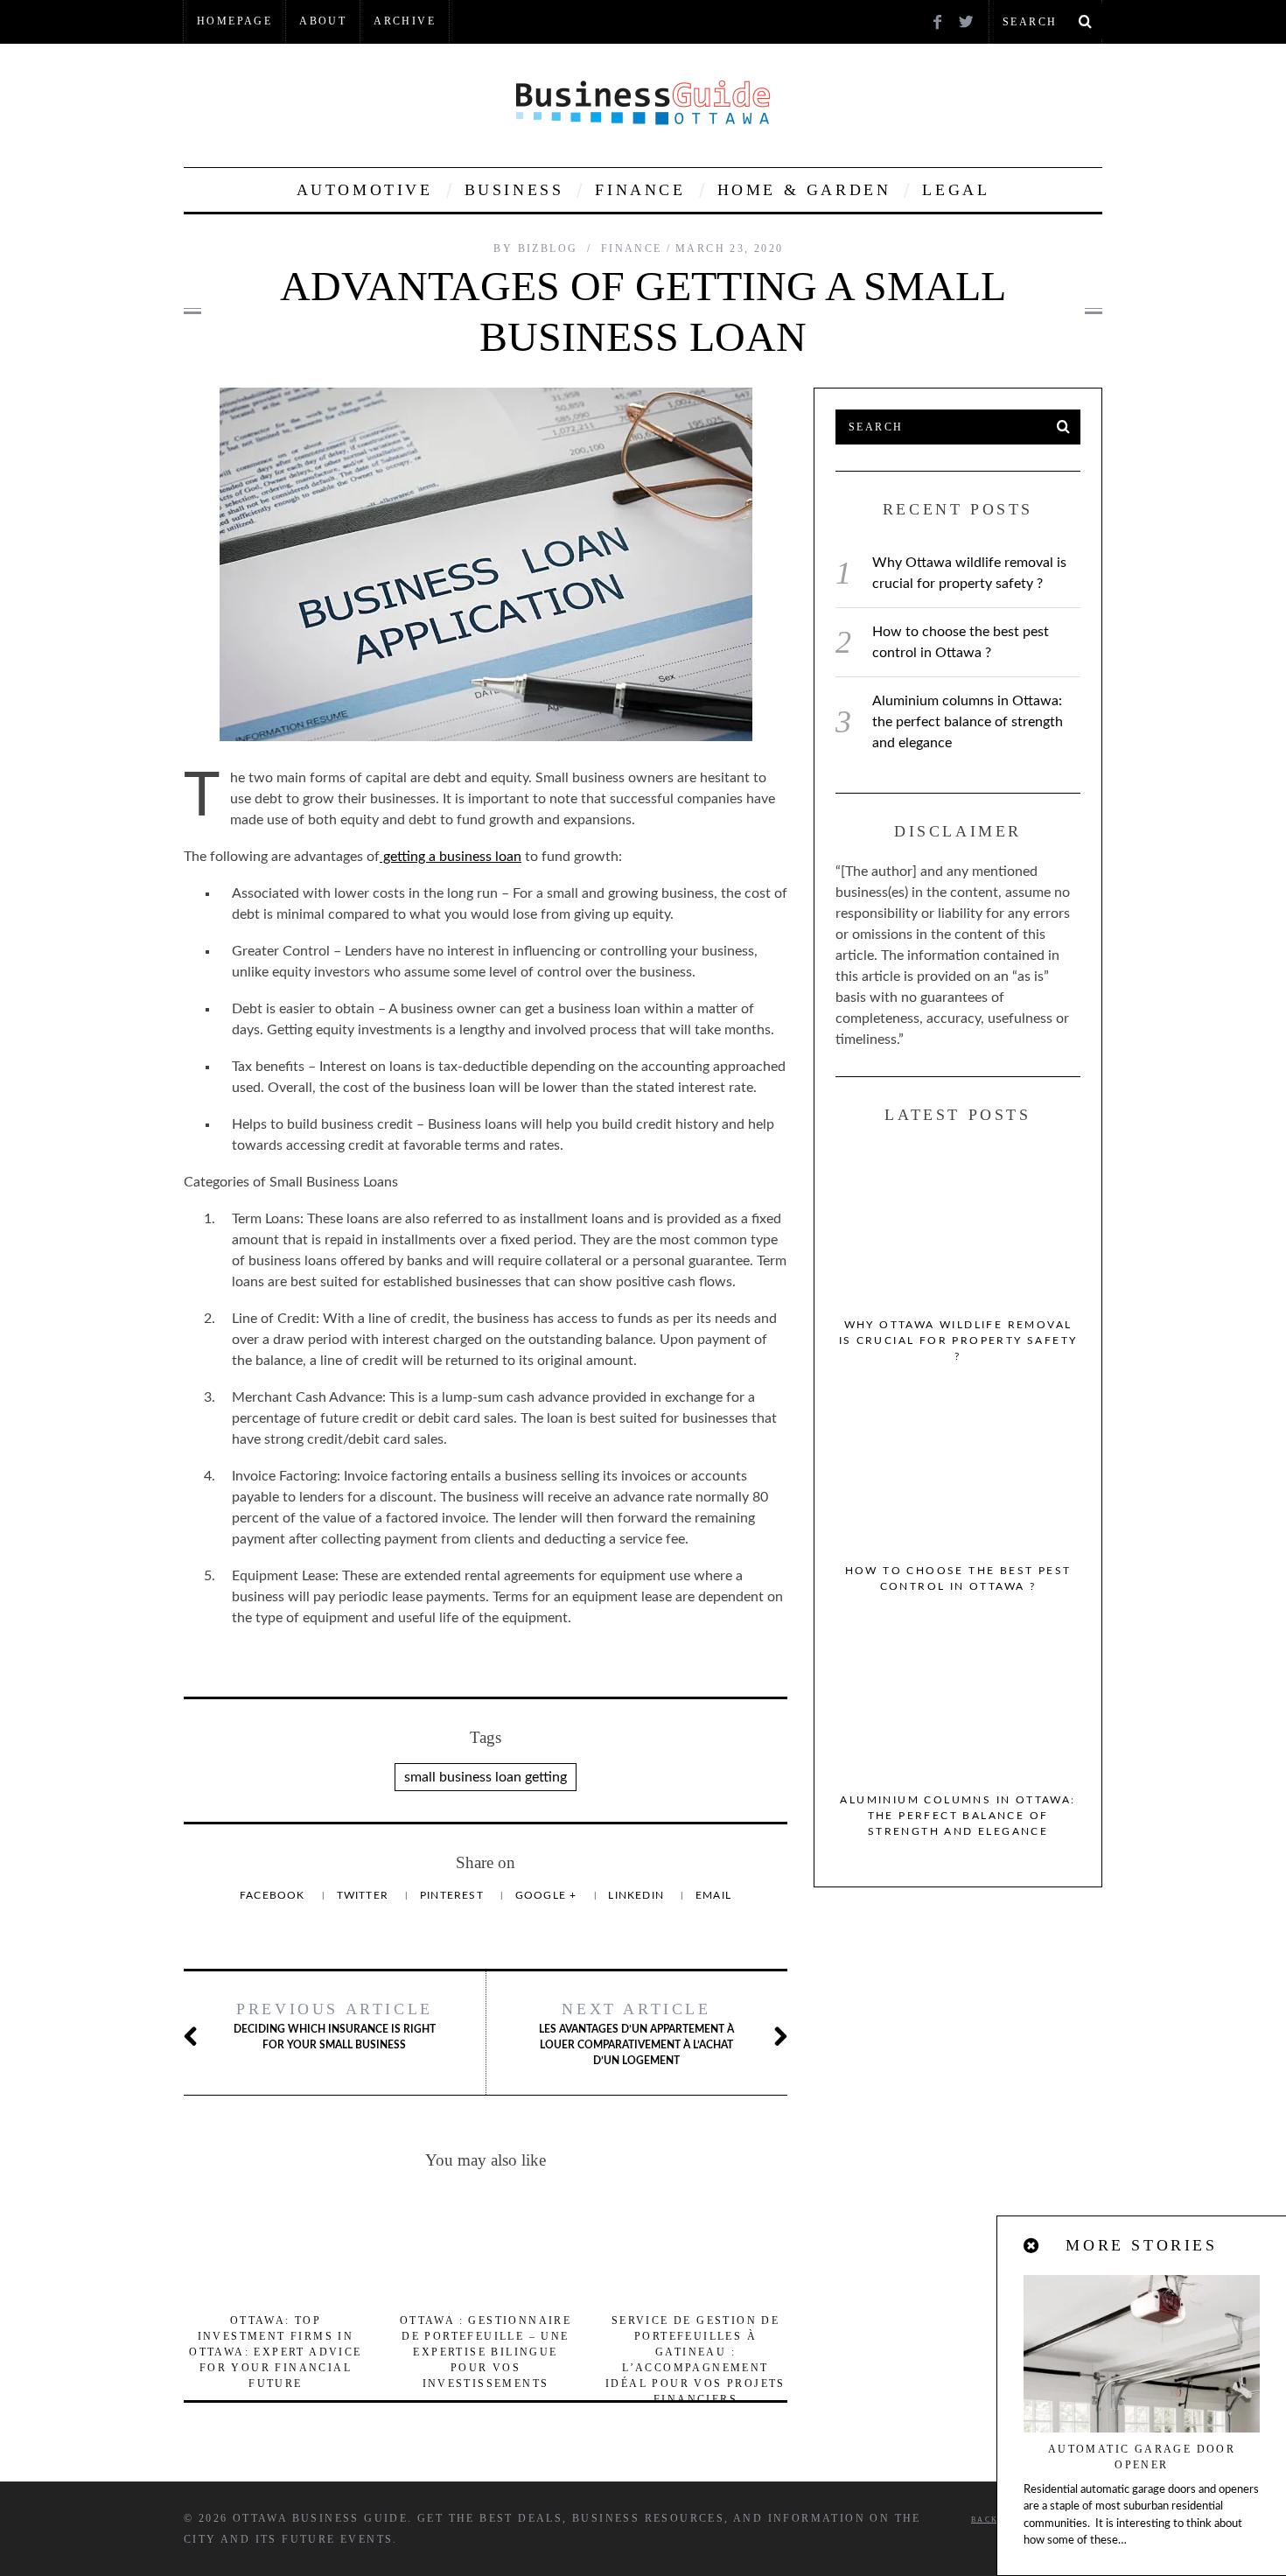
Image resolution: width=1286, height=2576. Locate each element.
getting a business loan (451, 857)
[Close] (1032, 2247)
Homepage (234, 21)
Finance (640, 190)
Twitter (365, 1895)
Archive (405, 21)
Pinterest (454, 1895)
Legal (956, 190)
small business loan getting (486, 1777)
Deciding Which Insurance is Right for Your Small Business (335, 2025)
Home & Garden (804, 190)
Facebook (274, 1895)
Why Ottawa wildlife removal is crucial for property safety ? (958, 1340)
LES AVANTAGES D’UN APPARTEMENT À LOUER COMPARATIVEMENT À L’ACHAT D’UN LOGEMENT (636, 2033)
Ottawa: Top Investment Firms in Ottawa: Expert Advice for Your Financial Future (275, 2352)
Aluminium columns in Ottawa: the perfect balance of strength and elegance (968, 722)
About (323, 21)
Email (713, 1895)
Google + (548, 1895)
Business (514, 190)
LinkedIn (638, 1895)
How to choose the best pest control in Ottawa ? (958, 1578)
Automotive (365, 190)
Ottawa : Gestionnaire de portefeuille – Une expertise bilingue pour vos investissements (486, 2352)
